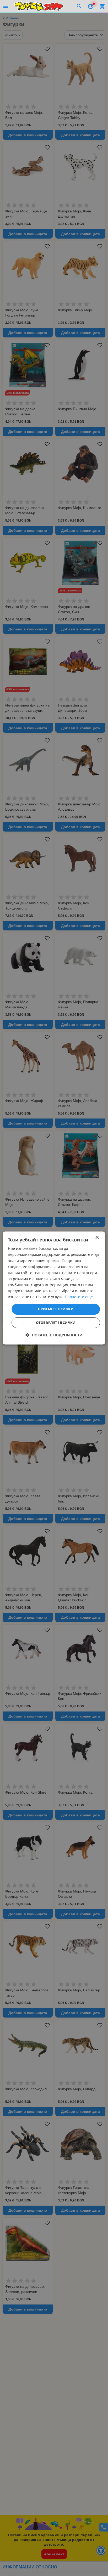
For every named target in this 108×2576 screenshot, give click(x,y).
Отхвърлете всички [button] (56, 1323)
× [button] (97, 1238)
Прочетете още (79, 1297)
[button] (54, 1335)
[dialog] (54, 1288)
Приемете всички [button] (56, 1309)
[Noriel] (39, 6)
